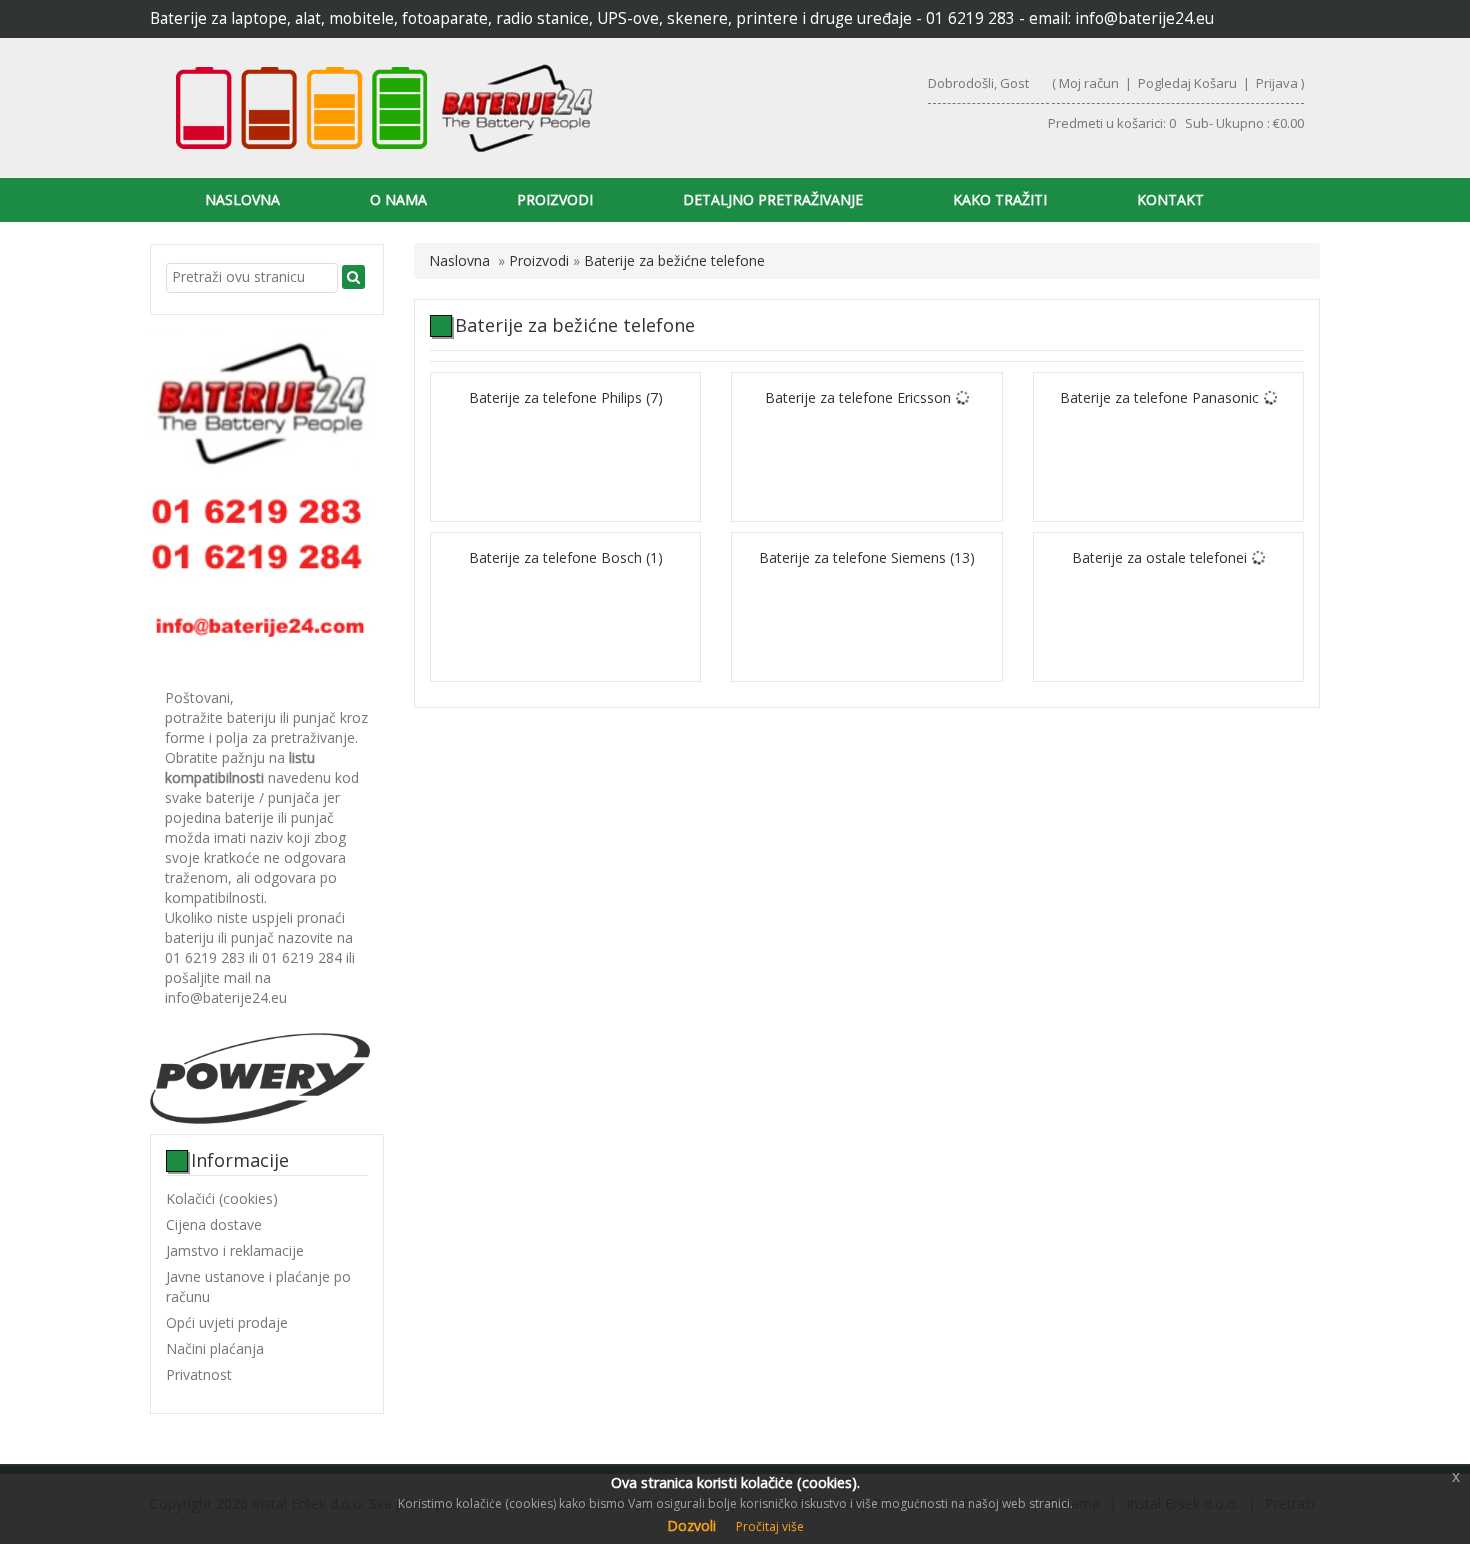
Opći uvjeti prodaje (227, 1322)
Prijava (1277, 83)
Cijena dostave (214, 1224)
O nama (398, 199)
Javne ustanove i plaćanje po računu (258, 1286)
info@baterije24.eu (1144, 18)
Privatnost (199, 1374)
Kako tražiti (1000, 199)
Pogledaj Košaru (1187, 83)
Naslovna (242, 199)
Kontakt (1170, 199)
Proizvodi (555, 199)
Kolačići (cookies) (222, 1198)
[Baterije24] (441, 108)
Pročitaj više (770, 1526)
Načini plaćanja (215, 1348)
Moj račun (1089, 83)
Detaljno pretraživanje (773, 199)
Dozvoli (691, 1525)
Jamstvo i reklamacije (235, 1250)
